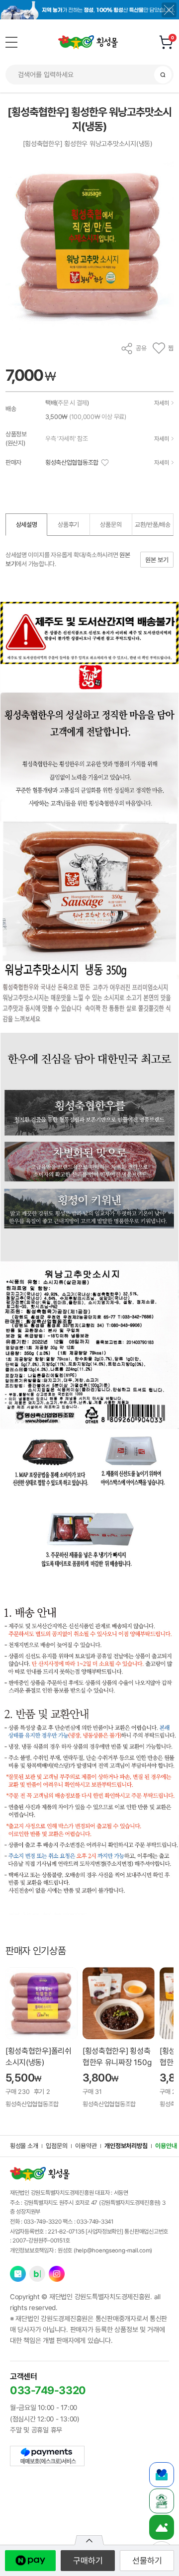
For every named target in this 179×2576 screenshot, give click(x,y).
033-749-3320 (43, 2222)
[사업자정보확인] (104, 2232)
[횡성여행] (162, 2527)
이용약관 (86, 2146)
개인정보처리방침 (126, 2146)
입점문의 (56, 2146)
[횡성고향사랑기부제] (162, 2475)
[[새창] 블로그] (37, 2274)
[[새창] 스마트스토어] (18, 2274)
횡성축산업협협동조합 (72, 462)
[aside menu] (11, 42)
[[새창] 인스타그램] (57, 2274)
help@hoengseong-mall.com (113, 2250)
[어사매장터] (162, 2501)
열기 (89, 2540)
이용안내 (166, 2146)
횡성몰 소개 (24, 2146)
